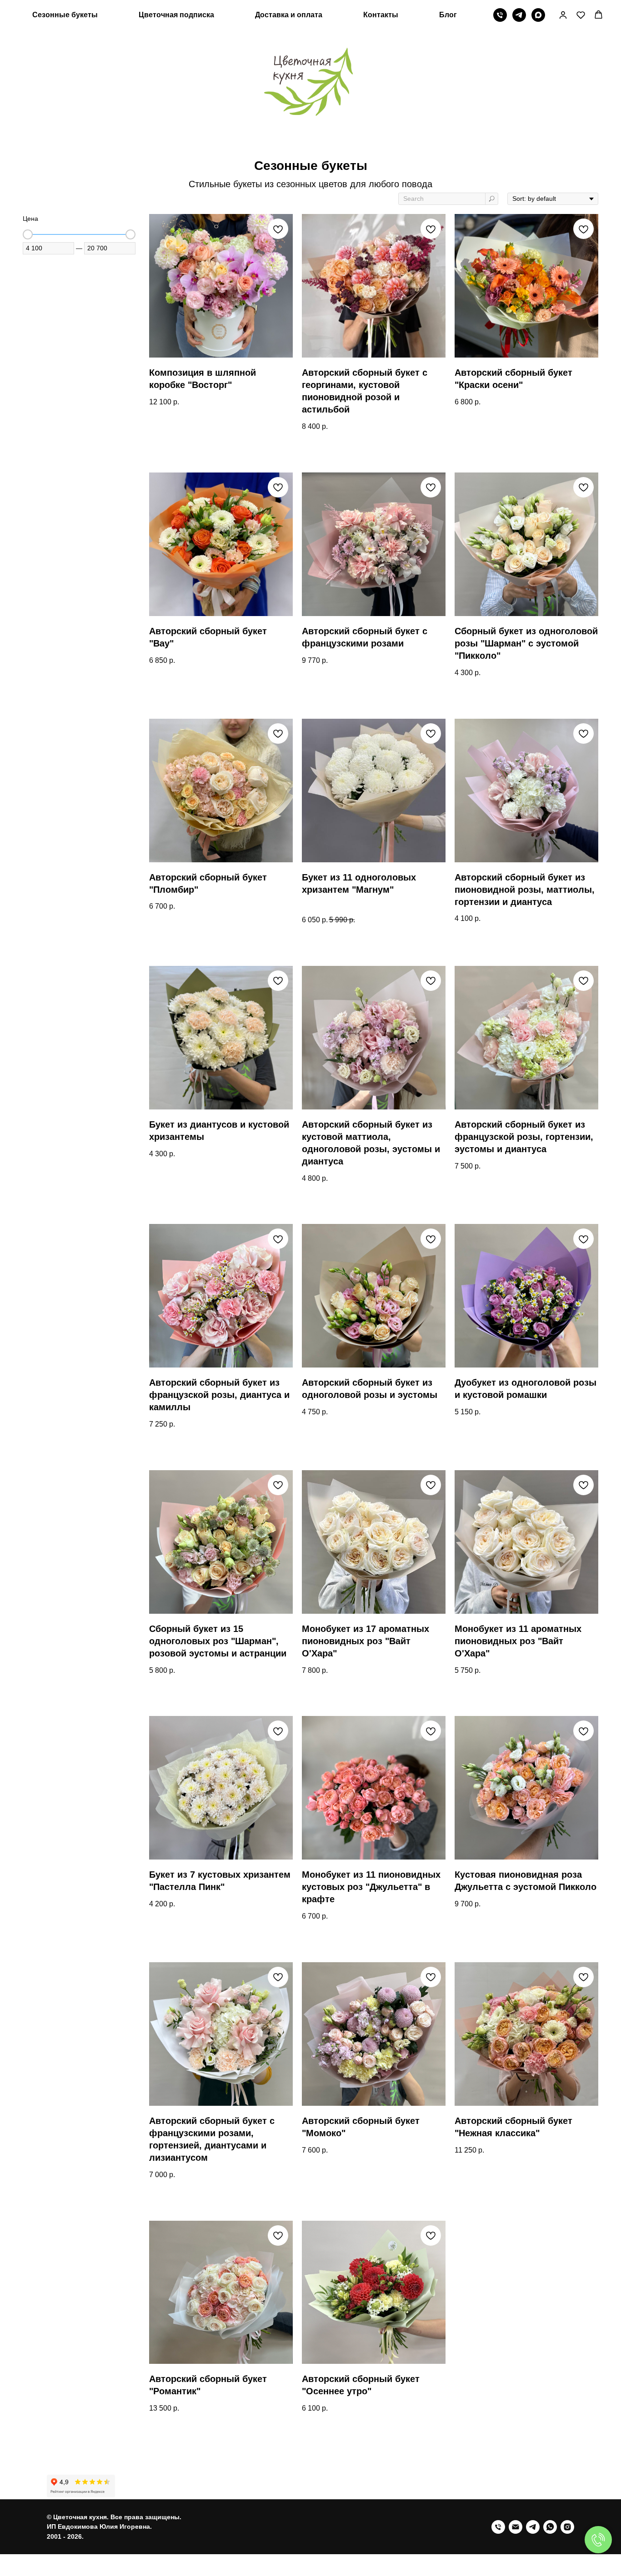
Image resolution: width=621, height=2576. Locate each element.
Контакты (381, 15)
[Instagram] (567, 2527)
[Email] (516, 2527)
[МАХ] (538, 15)
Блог (448, 15)
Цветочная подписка (176, 15)
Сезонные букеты (65, 15)
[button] (563, 15)
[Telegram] (519, 15)
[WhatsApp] (550, 2527)
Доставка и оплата (289, 15)
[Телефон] (500, 15)
